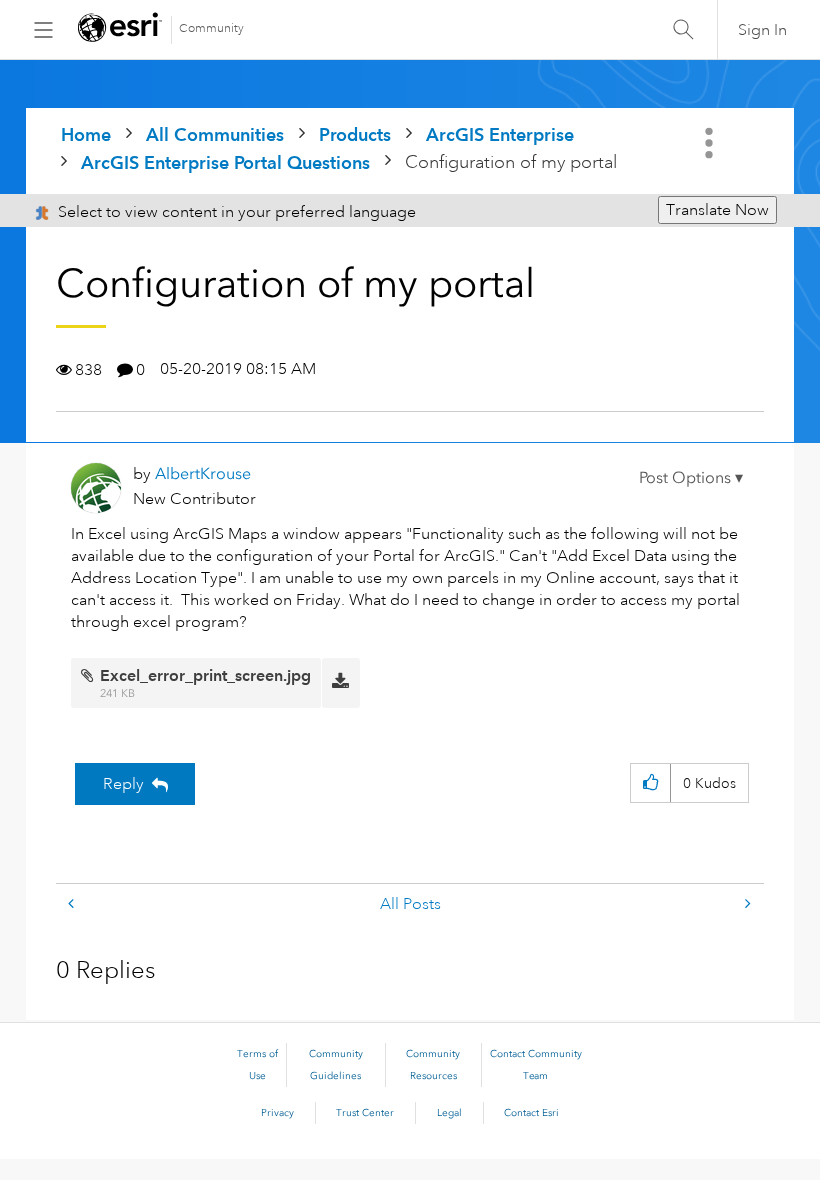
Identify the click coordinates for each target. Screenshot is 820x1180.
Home (86, 134)
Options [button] (711, 143)
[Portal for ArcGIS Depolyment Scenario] (73, 904)
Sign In (762, 30)
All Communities (215, 134)
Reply (123, 784)
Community (211, 28)
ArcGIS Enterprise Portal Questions (225, 162)
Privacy (277, 1113)
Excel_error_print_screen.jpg (205, 675)
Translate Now (717, 210)
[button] (691, 478)
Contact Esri (531, 1113)
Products (355, 134)
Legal (449, 1113)
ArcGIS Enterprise (500, 134)
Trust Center (365, 1113)
